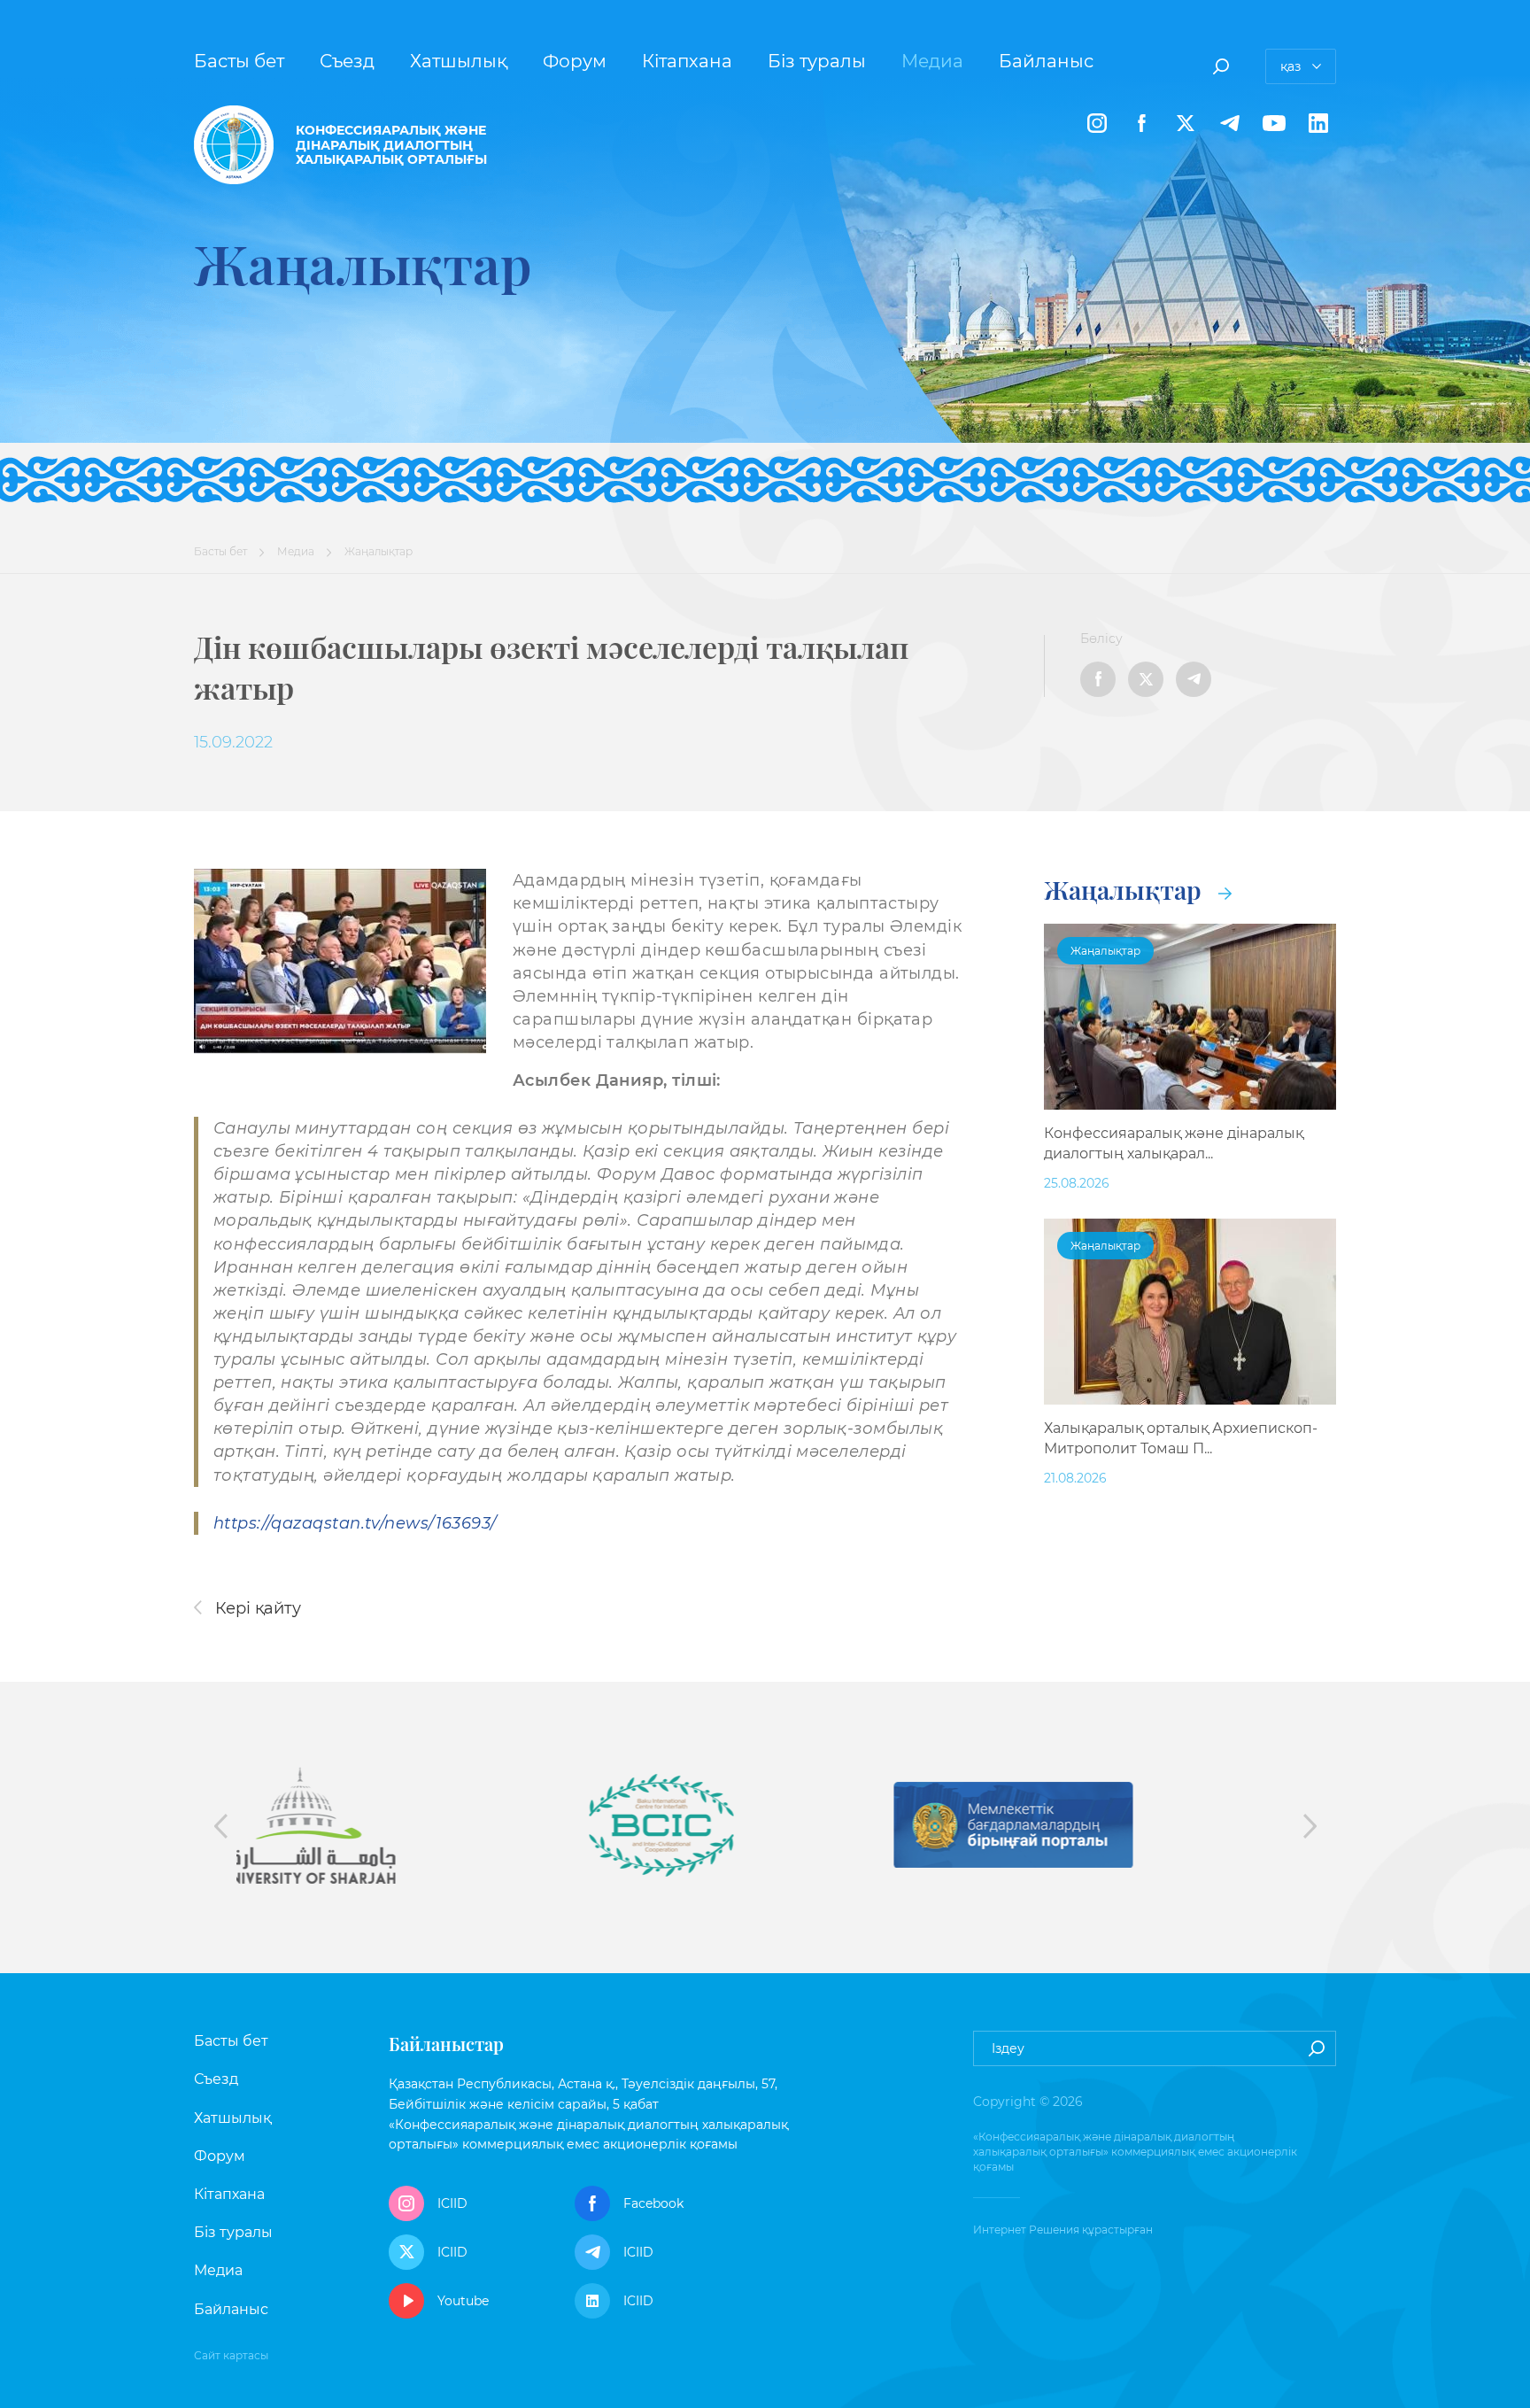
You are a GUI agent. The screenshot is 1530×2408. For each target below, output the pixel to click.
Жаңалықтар (1126, 890)
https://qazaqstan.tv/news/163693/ (355, 1523)
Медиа (932, 61)
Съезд (347, 61)
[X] (1186, 123)
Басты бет (239, 61)
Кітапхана (687, 61)
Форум (575, 61)
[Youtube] (1274, 123)
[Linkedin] (1318, 123)
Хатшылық (459, 61)
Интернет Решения (1026, 2230)
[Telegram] (1230, 123)
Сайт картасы (231, 2355)
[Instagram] (1097, 123)
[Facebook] (1141, 123)
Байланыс (1046, 61)
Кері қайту (256, 1608)
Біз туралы (817, 61)
